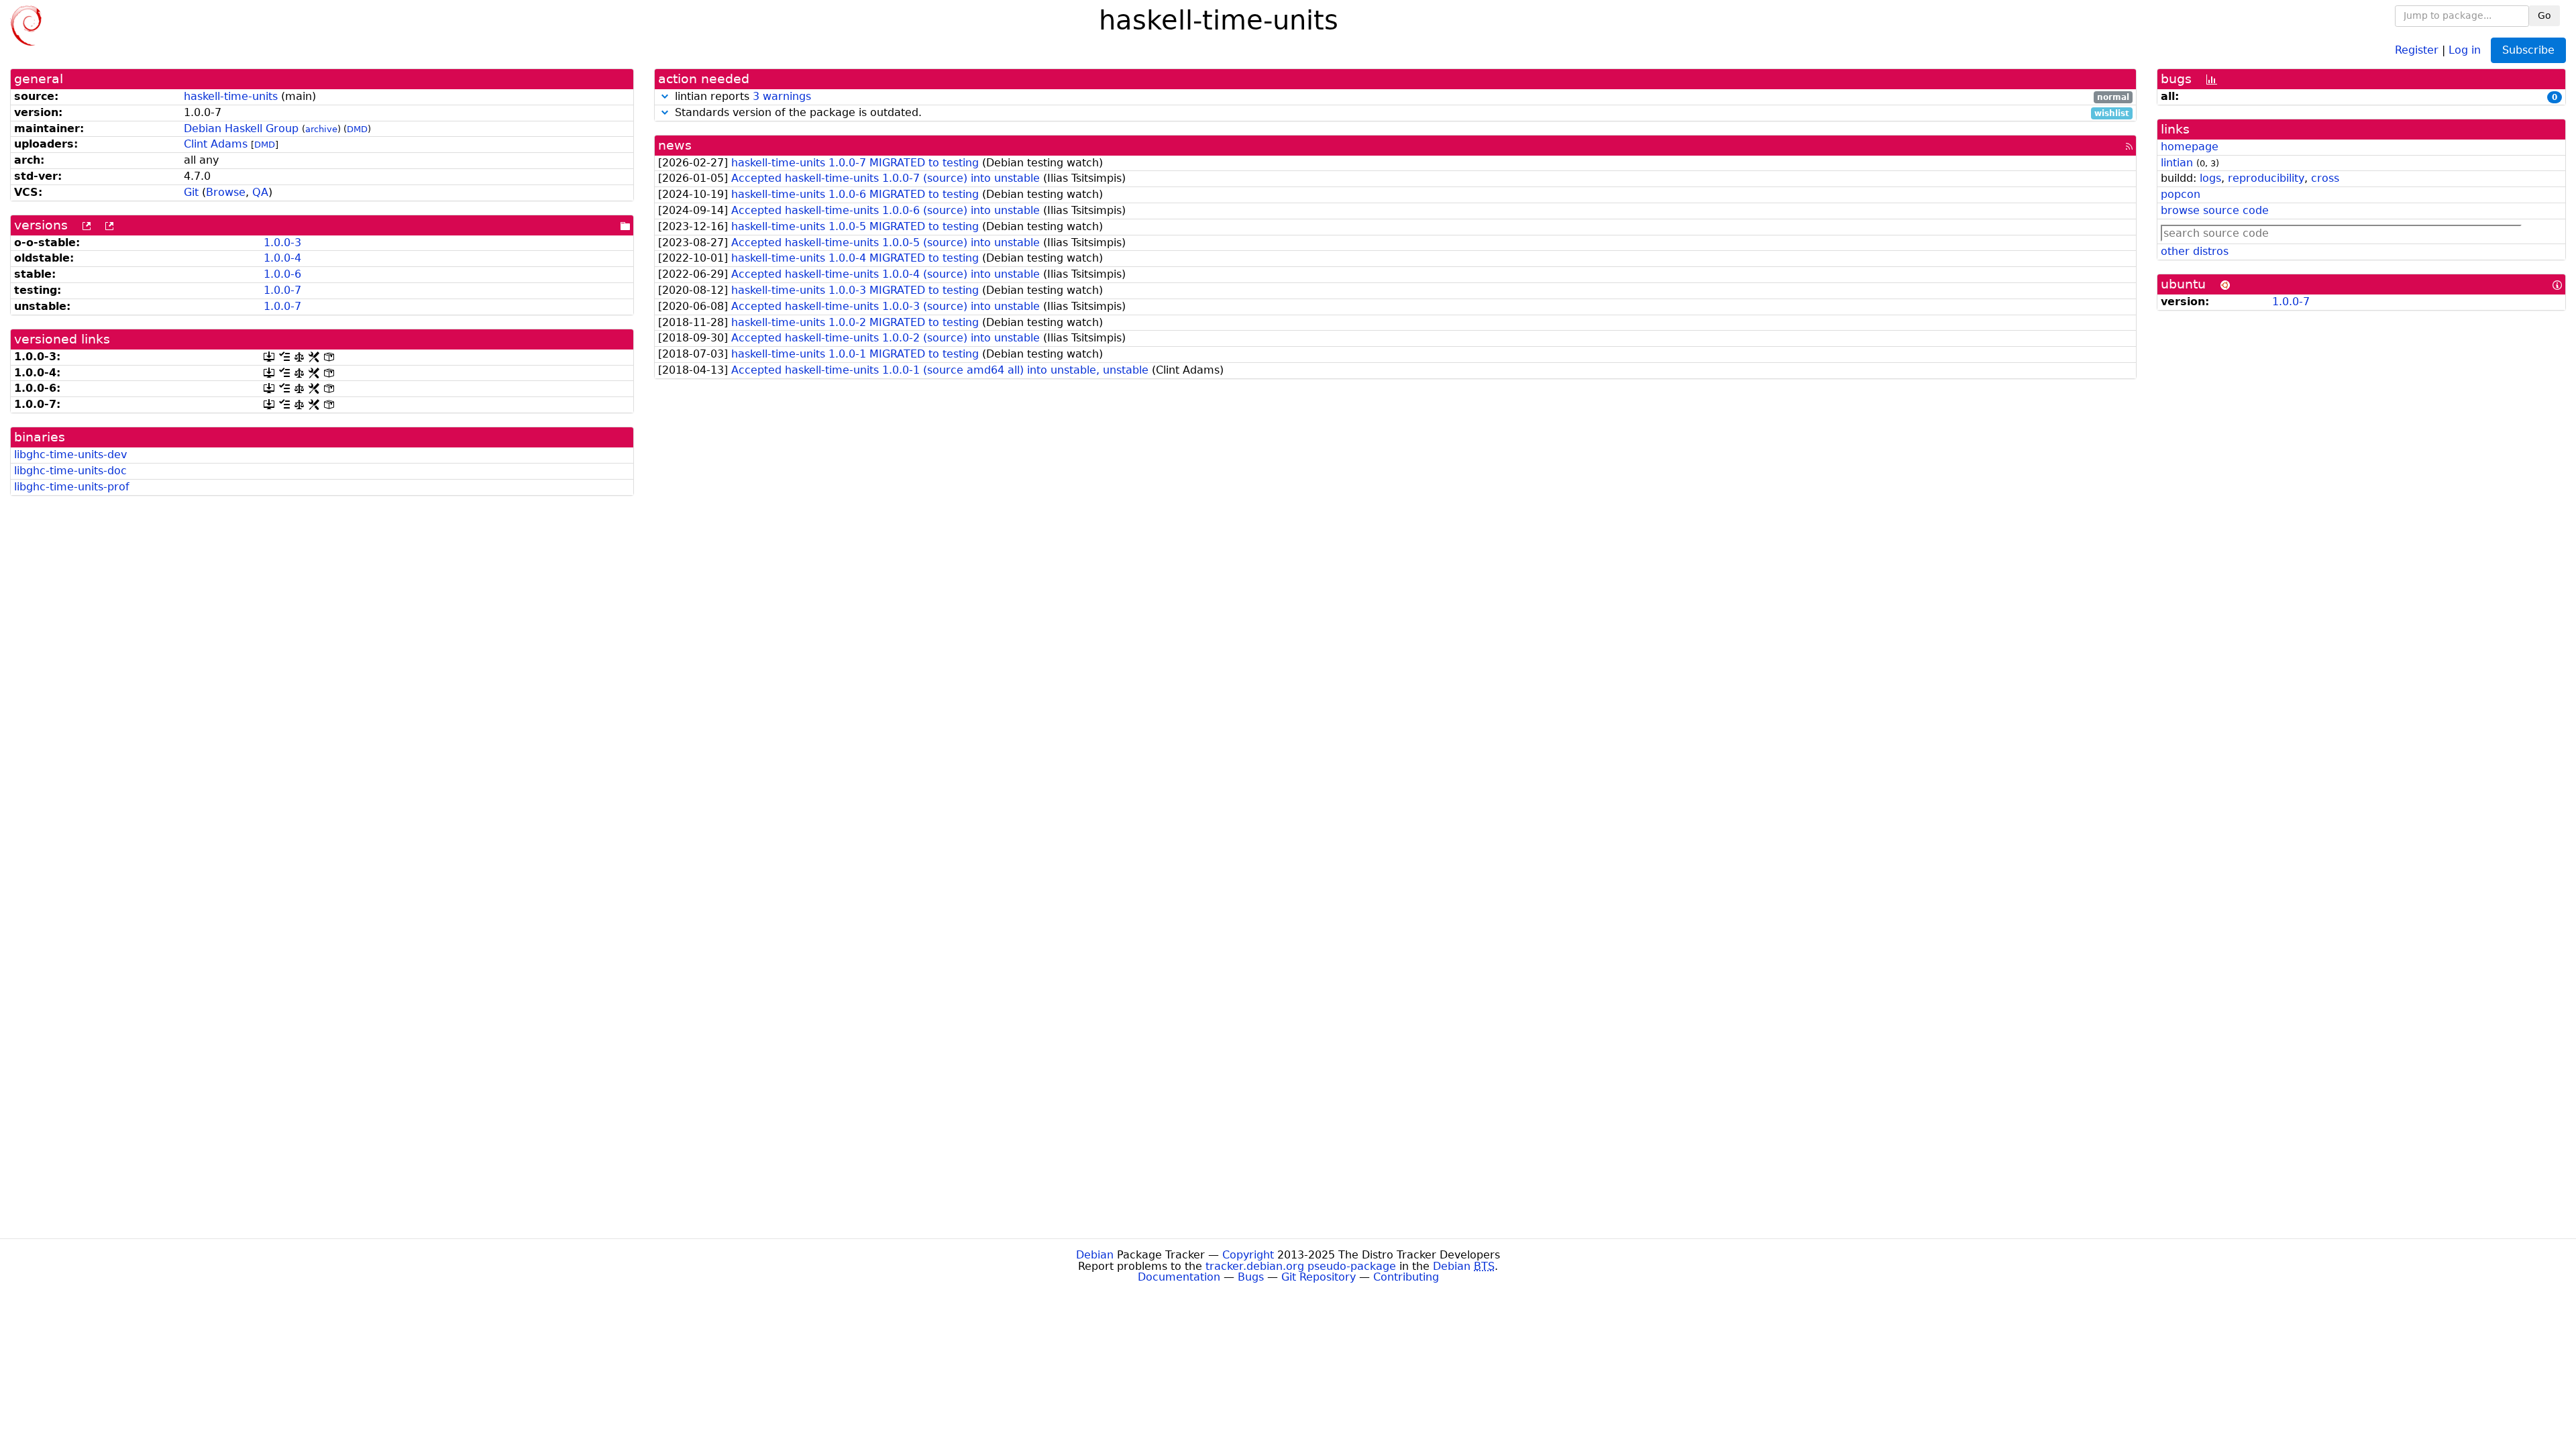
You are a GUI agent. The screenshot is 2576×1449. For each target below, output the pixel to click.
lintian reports (1400, 97)
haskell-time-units (231, 96)
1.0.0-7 (282, 290)
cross (2325, 178)
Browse (226, 192)
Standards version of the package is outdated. (1400, 113)
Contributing (1406, 1277)
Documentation (1179, 1277)
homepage (2190, 147)
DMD (357, 129)
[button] (665, 96)
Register (2417, 49)
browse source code (2215, 210)
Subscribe (2528, 50)
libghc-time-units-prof (72, 487)
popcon (2181, 194)
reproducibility (2266, 178)
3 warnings (782, 96)
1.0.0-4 (282, 258)
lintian (2177, 163)
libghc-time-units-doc (70, 471)
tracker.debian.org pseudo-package (1301, 1266)
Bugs (1251, 1277)
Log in (2465, 49)
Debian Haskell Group (241, 128)
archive (321, 129)
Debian (1095, 1255)
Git (191, 192)
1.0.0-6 (282, 274)
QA (260, 192)
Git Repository (1319, 1277)
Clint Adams (216, 144)
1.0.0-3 (282, 243)
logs (2210, 178)
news (675, 145)
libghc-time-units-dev (70, 454)
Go (2544, 15)
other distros (2195, 251)
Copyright (1248, 1255)
